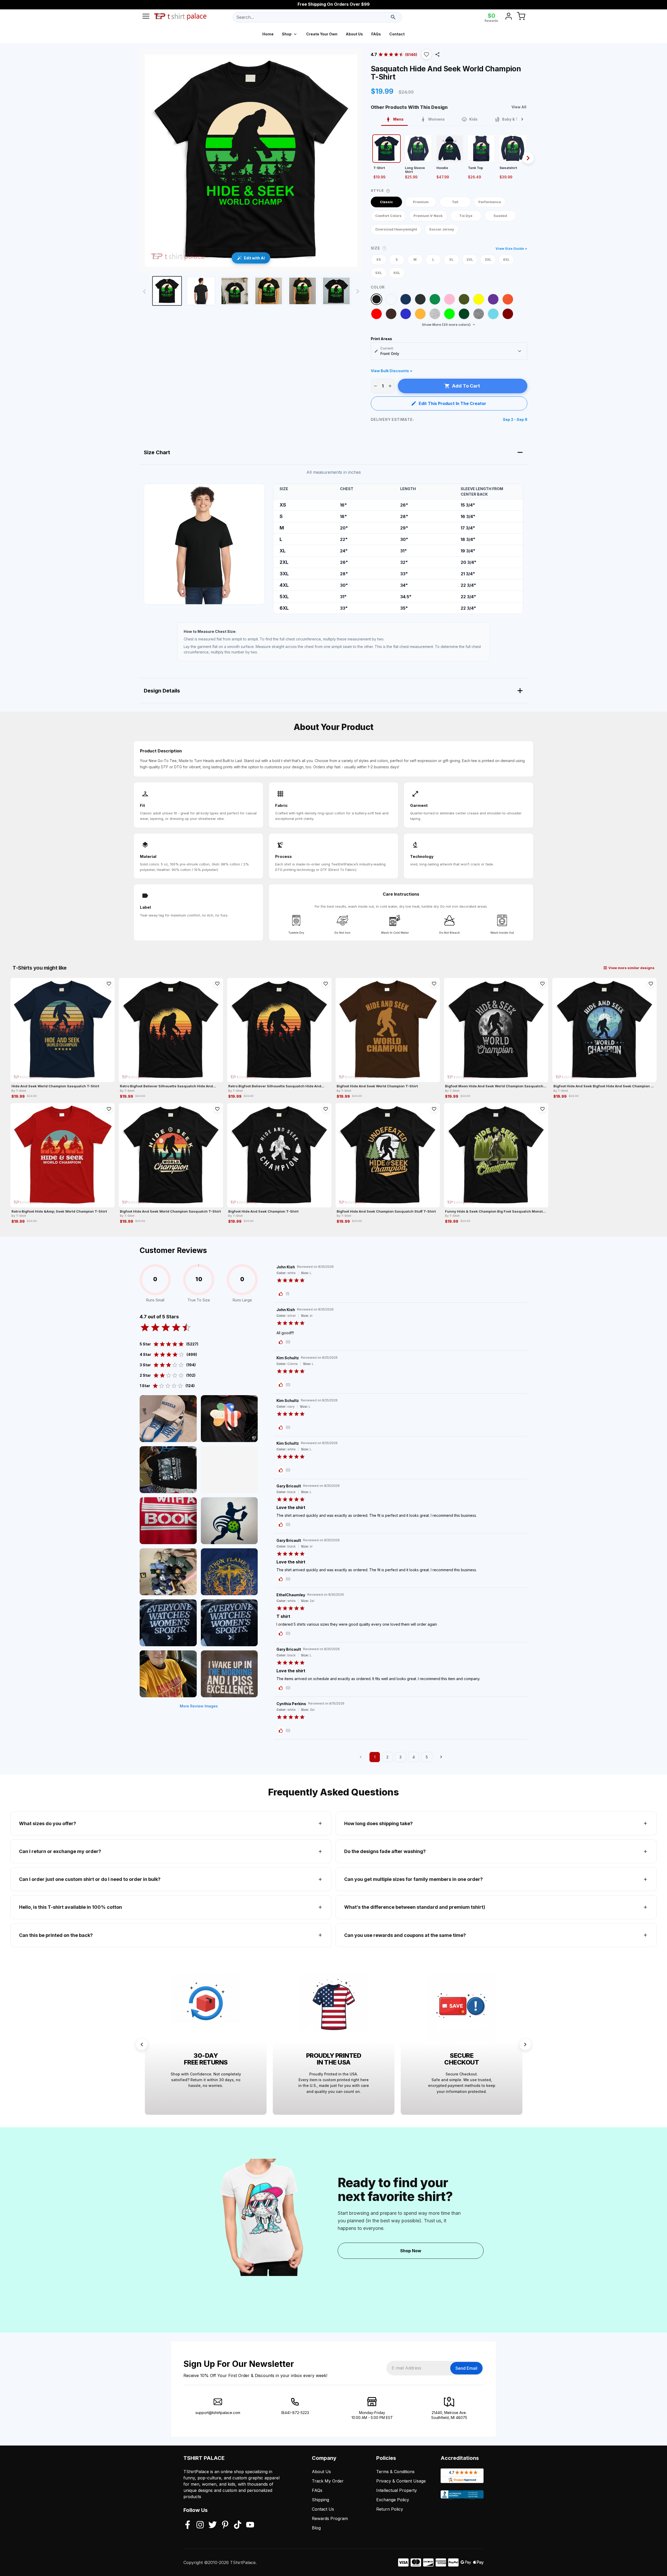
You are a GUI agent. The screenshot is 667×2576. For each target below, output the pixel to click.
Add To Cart (466, 386)
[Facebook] (188, 2525)
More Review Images (199, 1706)
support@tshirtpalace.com (218, 2413)
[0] (521, 17)
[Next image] (358, 291)
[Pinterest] (225, 2525)
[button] (427, 54)
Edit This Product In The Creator (452, 403)
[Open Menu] (146, 17)
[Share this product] (437, 54)
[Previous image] (144, 291)
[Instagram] (200, 2525)
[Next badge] (525, 2044)
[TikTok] (238, 2525)
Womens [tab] (436, 119)
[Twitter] (213, 2525)
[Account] (509, 17)
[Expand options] (520, 351)
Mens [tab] (398, 119)
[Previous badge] (142, 2044)
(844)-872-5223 (295, 2413)
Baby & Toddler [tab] (516, 119)
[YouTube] (250, 2525)
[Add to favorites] (109, 984)
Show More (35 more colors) (446, 325)
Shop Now (411, 2251)
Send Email (466, 2368)
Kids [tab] (473, 119)
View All (519, 107)
